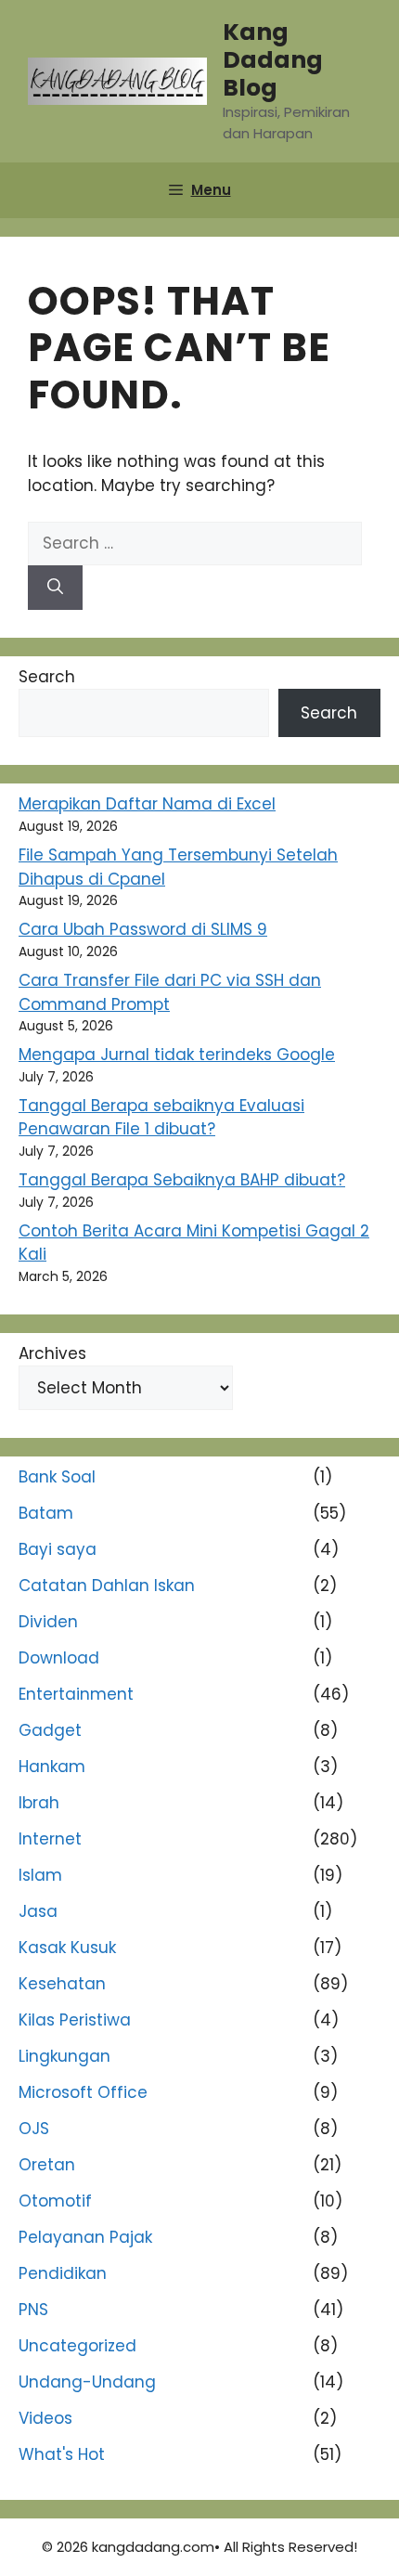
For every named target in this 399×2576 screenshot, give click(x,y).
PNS (33, 2310)
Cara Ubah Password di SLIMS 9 (143, 929)
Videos (45, 2418)
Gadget (50, 1730)
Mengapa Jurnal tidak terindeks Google (177, 1055)
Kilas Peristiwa (75, 2020)
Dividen (48, 1622)
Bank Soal (57, 1477)
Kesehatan (62, 1984)
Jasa (38, 1911)
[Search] (55, 588)
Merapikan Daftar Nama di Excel (147, 804)
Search (47, 677)
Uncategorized (77, 2346)
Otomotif (55, 2201)
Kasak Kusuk (67, 1948)
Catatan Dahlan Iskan (107, 1586)
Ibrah (39, 1803)
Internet (50, 1839)
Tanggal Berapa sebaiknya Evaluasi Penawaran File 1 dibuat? (161, 1118)
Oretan (47, 2165)
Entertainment (76, 1694)
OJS (34, 2129)
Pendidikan (63, 2273)
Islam (40, 1875)
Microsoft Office (83, 2092)
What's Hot (62, 2454)
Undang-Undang (87, 2382)
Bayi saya (58, 1549)
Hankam (52, 1767)
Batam (46, 1513)
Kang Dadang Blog (273, 60)
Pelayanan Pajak (85, 2237)
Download (59, 1658)
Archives (52, 1353)
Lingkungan (64, 2056)
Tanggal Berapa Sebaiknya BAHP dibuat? (182, 1180)
